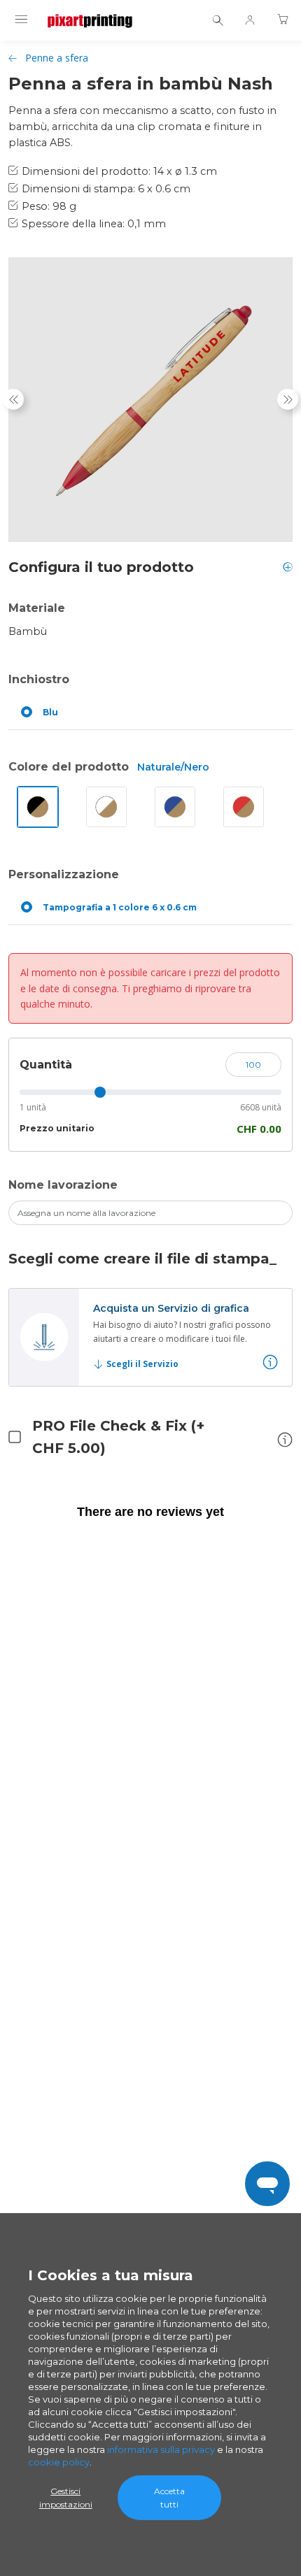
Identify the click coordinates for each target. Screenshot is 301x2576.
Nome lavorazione (63, 1185)
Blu (50, 712)
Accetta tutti (169, 2498)
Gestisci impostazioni (66, 2498)
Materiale (37, 608)
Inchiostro (39, 679)
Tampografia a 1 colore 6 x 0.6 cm (120, 907)
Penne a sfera (57, 58)
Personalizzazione (64, 874)
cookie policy (59, 2462)
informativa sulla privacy (161, 2449)
